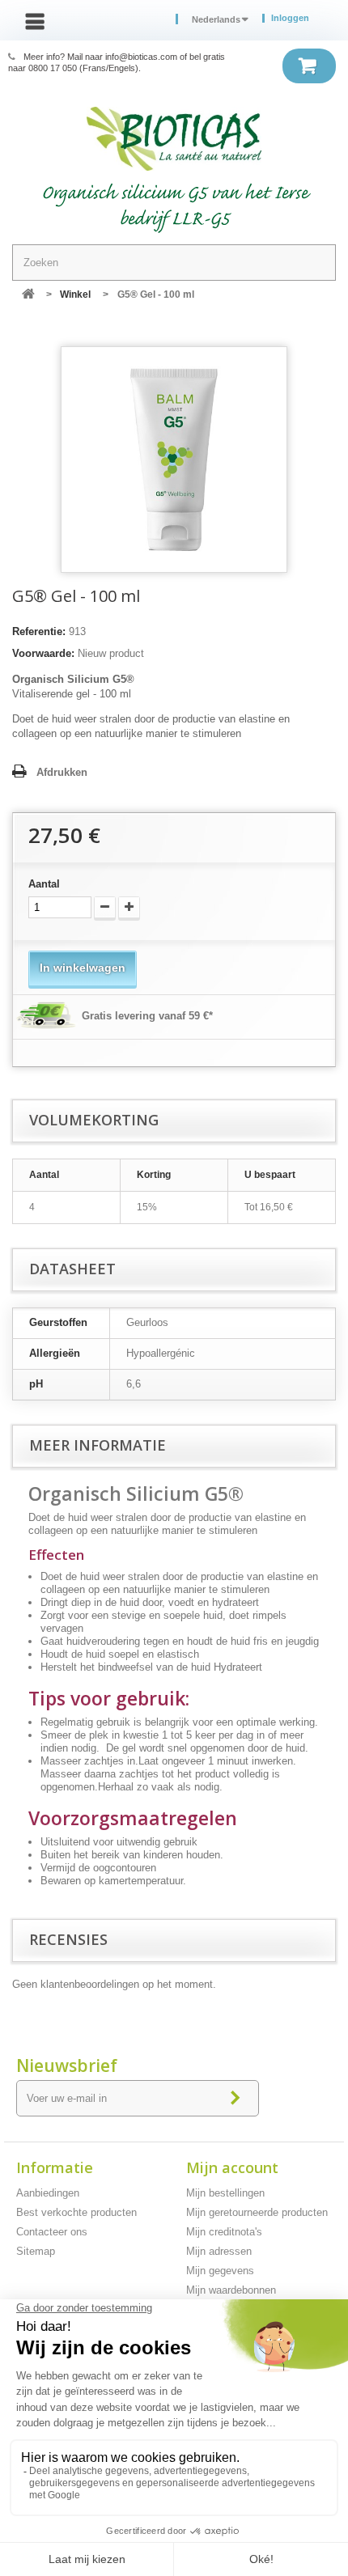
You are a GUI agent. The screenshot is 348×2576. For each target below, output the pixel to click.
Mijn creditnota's (224, 2232)
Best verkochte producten (76, 2212)
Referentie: (39, 631)
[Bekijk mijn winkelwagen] (309, 66)
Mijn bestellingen (225, 2193)
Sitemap (36, 2251)
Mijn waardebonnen (231, 2290)
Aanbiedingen (48, 2193)
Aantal (44, 884)
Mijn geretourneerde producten (257, 2212)
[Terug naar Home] (28, 295)
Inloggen (290, 18)
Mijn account (232, 2167)
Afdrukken (62, 772)
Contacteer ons (52, 2232)
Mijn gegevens (220, 2271)
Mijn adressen (219, 2251)
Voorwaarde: (43, 653)
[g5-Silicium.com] (174, 139)
